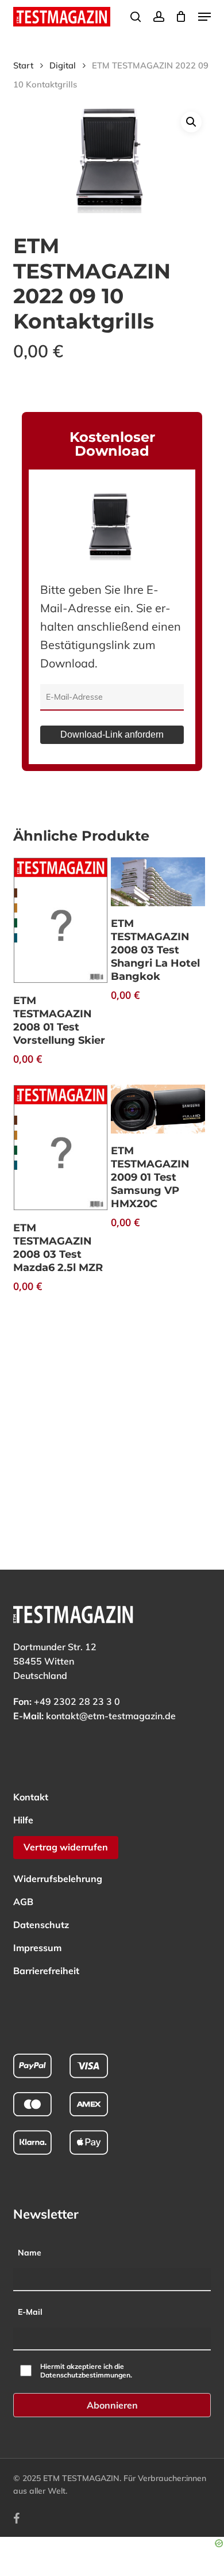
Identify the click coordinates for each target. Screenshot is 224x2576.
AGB (23, 1902)
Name (30, 2253)
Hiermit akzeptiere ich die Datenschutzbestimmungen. (86, 2371)
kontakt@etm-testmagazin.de (111, 1716)
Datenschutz (41, 1925)
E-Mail (30, 2312)
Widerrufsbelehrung (58, 1879)
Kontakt (31, 1797)
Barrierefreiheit (46, 1971)
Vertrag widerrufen (66, 1847)
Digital (63, 65)
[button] (204, 17)
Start (23, 65)
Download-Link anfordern (112, 734)
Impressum (37, 1948)
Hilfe (23, 1820)
